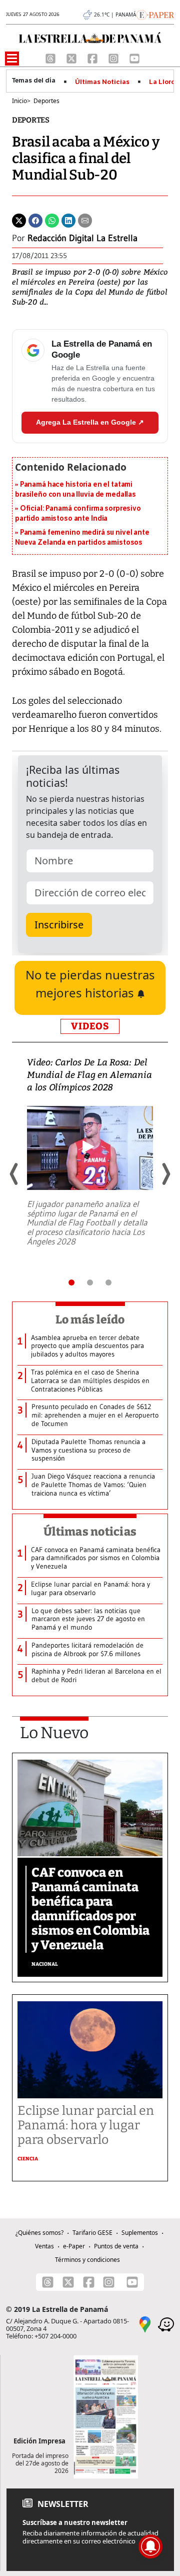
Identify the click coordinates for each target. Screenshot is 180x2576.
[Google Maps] (145, 2324)
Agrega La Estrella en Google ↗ (90, 422)
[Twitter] (19, 220)
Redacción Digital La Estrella (82, 238)
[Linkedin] (68, 220)
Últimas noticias (90, 1532)
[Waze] (166, 2324)
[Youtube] (134, 58)
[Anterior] (14, 1174)
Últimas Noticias (102, 82)
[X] (72, 58)
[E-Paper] (155, 14)
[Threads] (51, 58)
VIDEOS (90, 1026)
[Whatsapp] (52, 220)
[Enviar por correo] (85, 220)
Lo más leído (90, 1320)
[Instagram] (114, 58)
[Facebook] (93, 58)
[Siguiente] (165, 1174)
